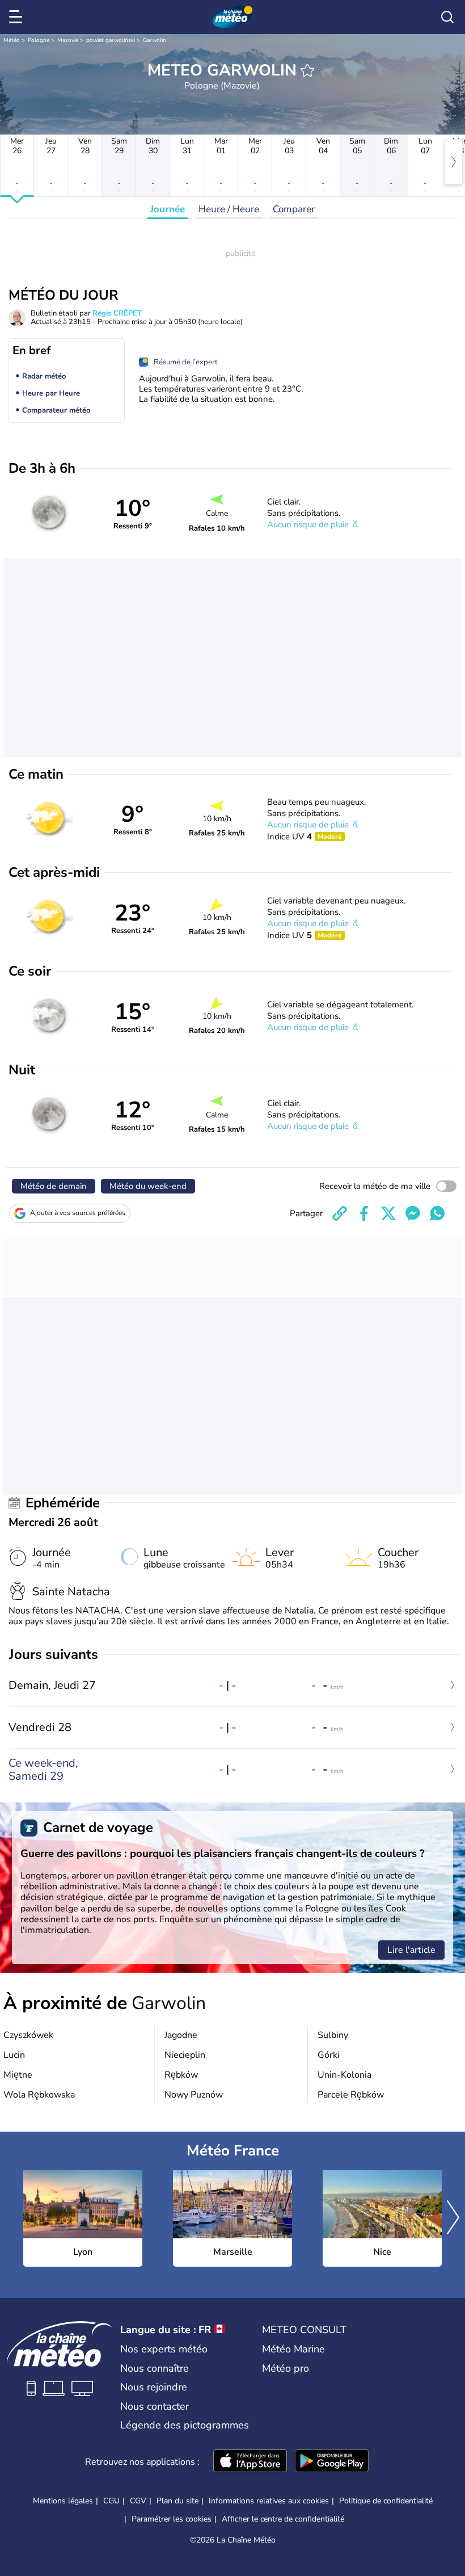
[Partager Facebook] (364, 1213)
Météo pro (286, 2368)
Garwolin (155, 40)
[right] (454, 162)
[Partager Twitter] (388, 1213)
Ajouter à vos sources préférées (78, 1213)
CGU (111, 2501)
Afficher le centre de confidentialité (283, 2519)
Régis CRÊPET (117, 313)
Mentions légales (63, 2501)
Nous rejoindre (154, 2387)
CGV (138, 2501)
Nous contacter (155, 2406)
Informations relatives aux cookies (269, 2501)
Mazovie (68, 40)
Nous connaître (155, 2368)
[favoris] (307, 70)
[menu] (18, 17)
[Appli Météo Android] (332, 2462)
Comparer (294, 209)
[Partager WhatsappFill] (437, 1213)
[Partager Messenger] (413, 1213)
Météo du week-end (148, 1186)
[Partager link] (340, 1213)
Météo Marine (293, 2349)
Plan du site (177, 2501)
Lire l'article (411, 1950)
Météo (12, 40)
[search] (447, 17)
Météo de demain (54, 1186)
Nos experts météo (164, 2349)
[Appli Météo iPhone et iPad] (250, 2462)
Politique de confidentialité (386, 2501)
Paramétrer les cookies (172, 2519)
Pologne (39, 40)
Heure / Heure (229, 209)
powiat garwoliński (111, 40)
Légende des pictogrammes (185, 2425)
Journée (168, 209)
